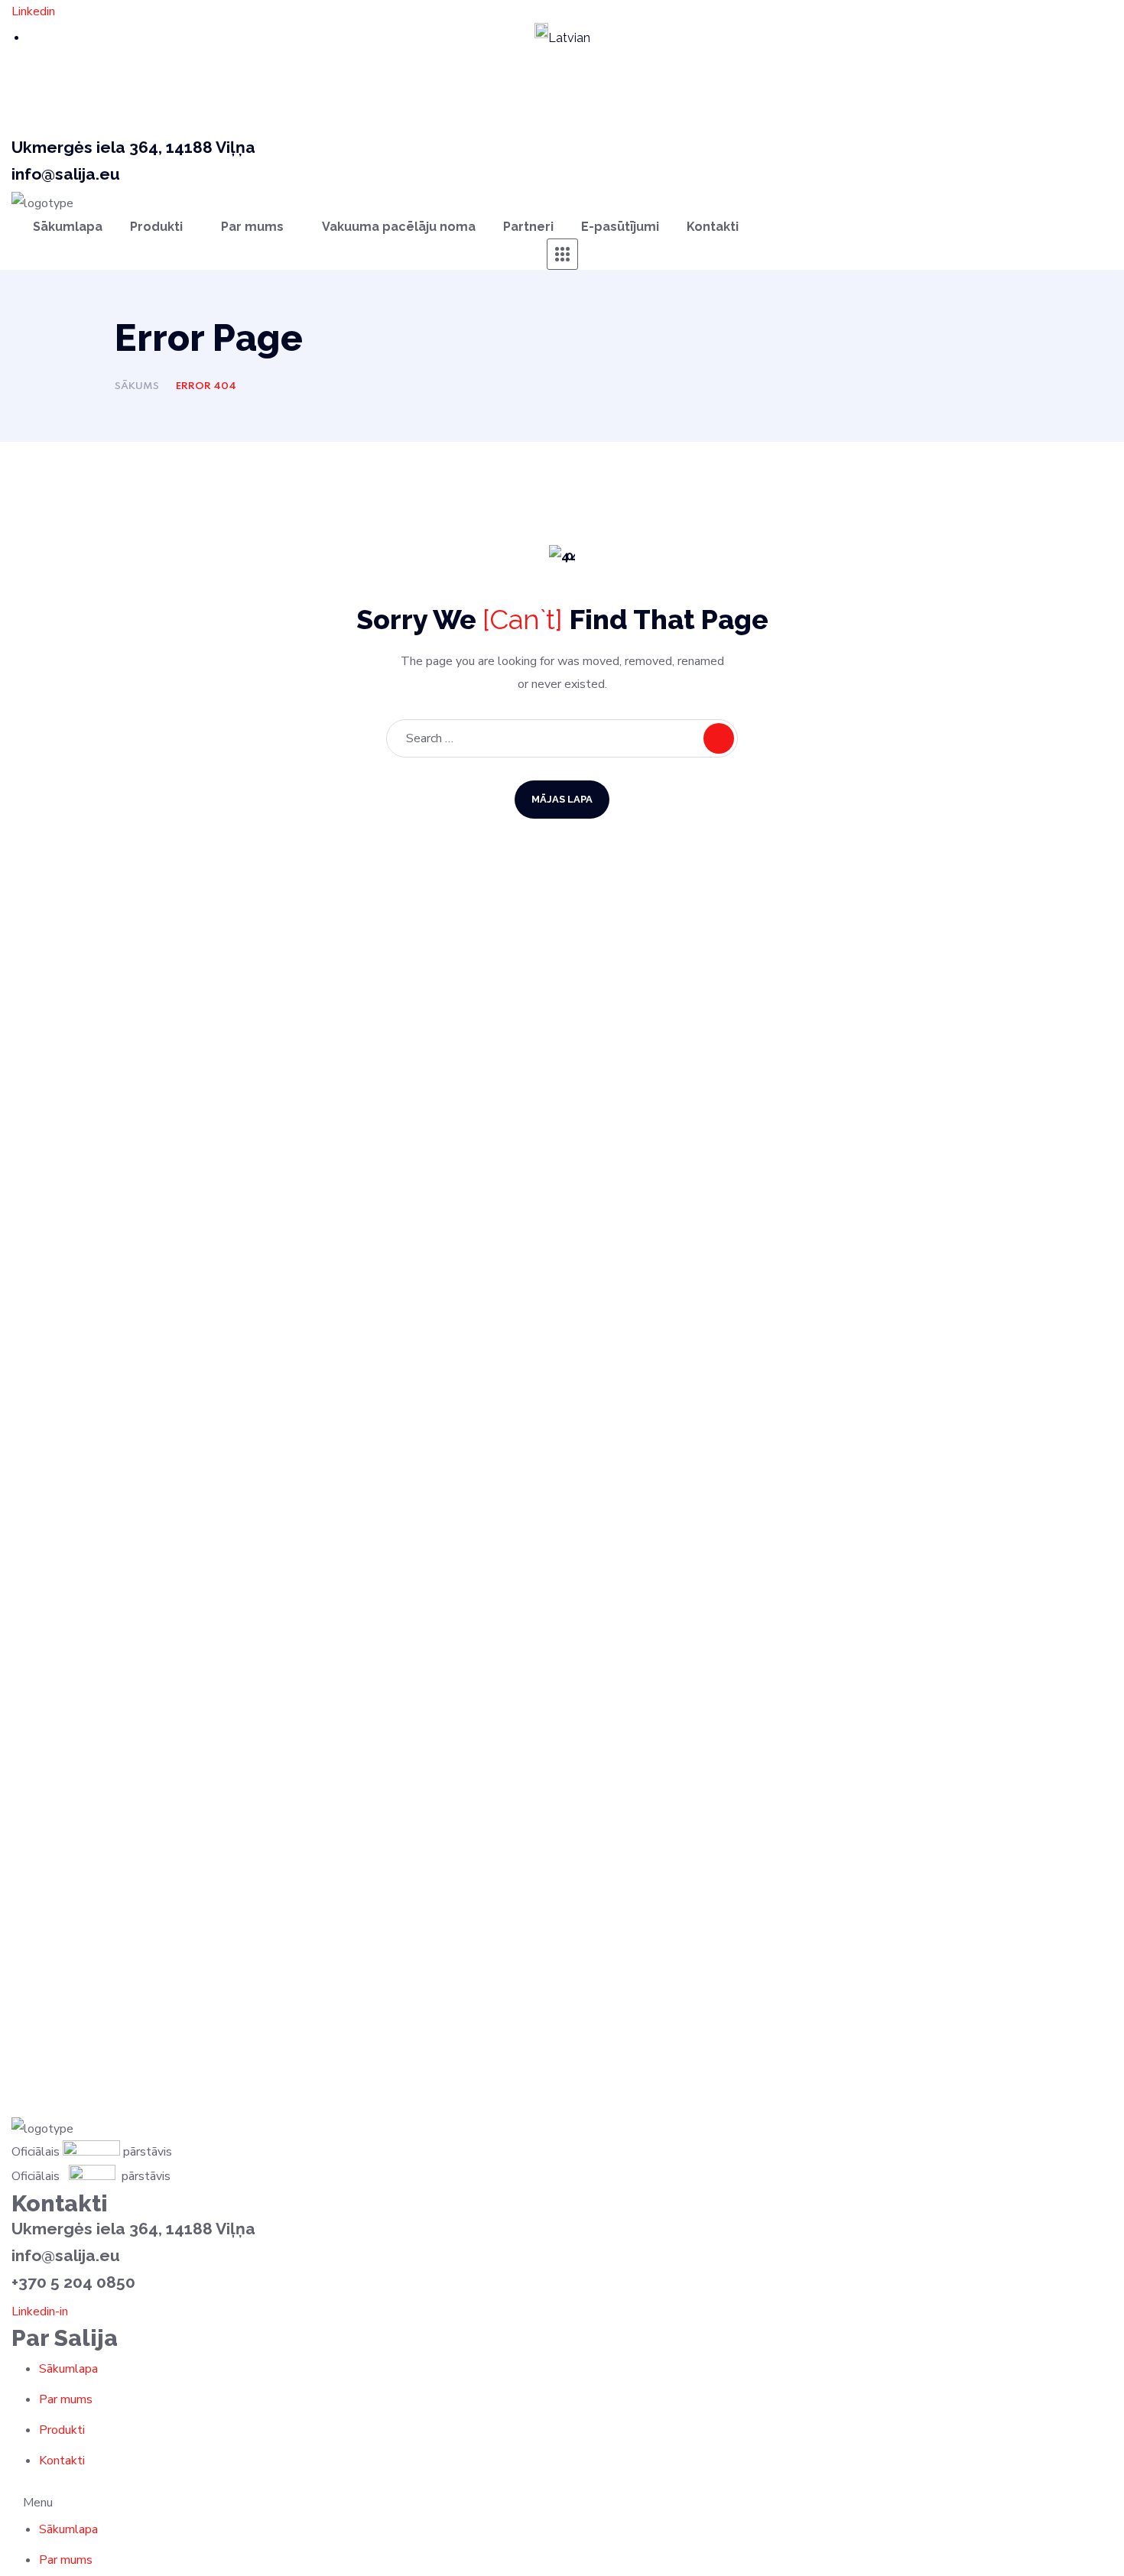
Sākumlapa (68, 2369)
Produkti (62, 2430)
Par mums (66, 2399)
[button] (562, 2503)
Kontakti (62, 2461)
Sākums (137, 386)
